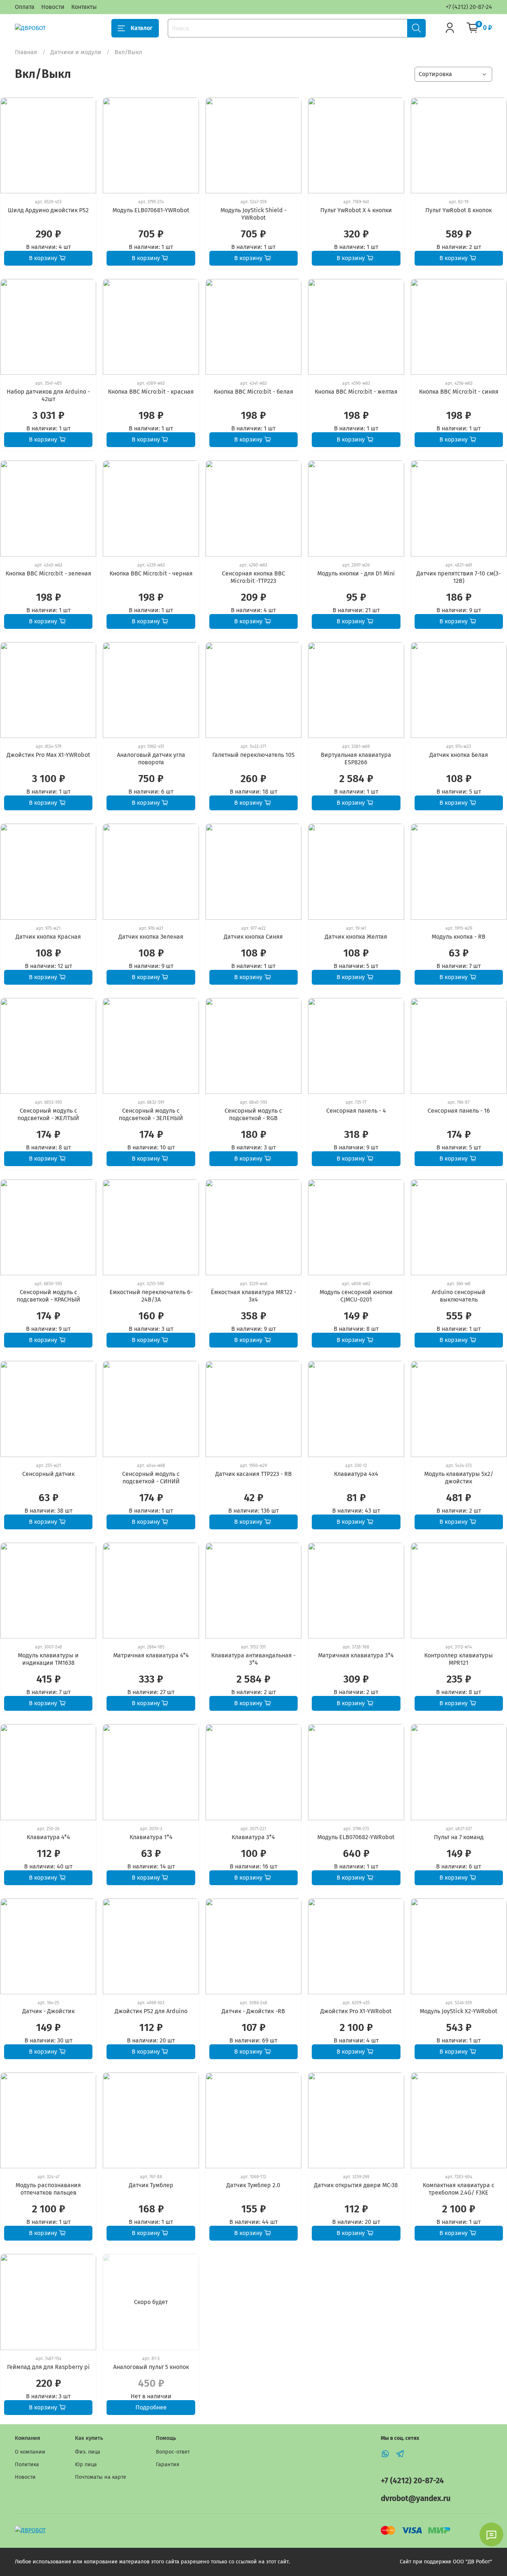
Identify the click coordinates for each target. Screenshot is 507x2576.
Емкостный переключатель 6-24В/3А (151, 1296)
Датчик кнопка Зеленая (151, 937)
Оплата (25, 7)
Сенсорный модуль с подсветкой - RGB (253, 1114)
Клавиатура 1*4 (151, 1837)
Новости (53, 7)
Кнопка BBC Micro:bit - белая (253, 392)
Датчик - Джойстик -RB (253, 2011)
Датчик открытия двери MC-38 (356, 2185)
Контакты (84, 7)
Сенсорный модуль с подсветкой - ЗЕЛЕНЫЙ (151, 1114)
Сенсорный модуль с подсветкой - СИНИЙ (151, 1478)
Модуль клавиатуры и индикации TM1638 (48, 1659)
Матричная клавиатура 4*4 (151, 1655)
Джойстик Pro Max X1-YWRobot (48, 755)
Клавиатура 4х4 (356, 1474)
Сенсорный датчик (48, 1474)
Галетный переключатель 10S (253, 755)
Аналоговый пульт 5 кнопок (151, 2367)
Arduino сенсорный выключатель (459, 1296)
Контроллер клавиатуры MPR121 (459, 1659)
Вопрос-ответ (173, 2452)
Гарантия (168, 2465)
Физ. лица (88, 2452)
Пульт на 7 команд (459, 1837)
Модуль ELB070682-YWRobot (356, 1837)
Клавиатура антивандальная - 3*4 (253, 1659)
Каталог (142, 28)
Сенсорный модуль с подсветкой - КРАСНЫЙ (48, 1296)
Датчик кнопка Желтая (356, 937)
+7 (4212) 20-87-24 (469, 7)
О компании (30, 2452)
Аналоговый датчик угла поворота (151, 759)
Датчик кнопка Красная (48, 937)
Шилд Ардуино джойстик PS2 (48, 210)
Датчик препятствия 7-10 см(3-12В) (459, 577)
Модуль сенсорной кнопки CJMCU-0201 (356, 1296)
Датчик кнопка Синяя (253, 937)
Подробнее (151, 2407)
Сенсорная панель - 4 (356, 1111)
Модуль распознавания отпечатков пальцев (48, 2189)
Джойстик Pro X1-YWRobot (356, 2011)
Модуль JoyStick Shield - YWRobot (253, 214)
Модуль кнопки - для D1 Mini (356, 573)
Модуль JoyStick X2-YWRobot (459, 2011)
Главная (26, 52)
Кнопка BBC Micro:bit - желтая (356, 392)
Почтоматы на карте (101, 2477)
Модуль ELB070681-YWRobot (151, 210)
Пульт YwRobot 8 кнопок (459, 210)
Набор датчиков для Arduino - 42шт (48, 395)
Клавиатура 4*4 (48, 1837)
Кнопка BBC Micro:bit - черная (151, 573)
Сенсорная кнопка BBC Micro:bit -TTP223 (253, 577)
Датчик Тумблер (151, 2185)
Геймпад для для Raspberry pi (48, 2367)
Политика (27, 2465)
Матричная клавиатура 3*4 (356, 1655)
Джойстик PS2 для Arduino (151, 2011)
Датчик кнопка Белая (459, 755)
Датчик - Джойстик (48, 2011)
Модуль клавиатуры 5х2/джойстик (459, 1478)
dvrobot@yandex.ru (416, 2499)
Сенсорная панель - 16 (459, 1111)
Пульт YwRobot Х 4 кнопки (356, 210)
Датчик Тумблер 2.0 (253, 2185)
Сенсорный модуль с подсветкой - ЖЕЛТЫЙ (48, 1114)
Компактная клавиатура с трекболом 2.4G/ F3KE (459, 2189)
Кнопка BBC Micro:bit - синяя (459, 392)
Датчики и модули (76, 52)
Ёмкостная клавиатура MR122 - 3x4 (253, 1296)
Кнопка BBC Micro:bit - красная (151, 392)
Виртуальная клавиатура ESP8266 (356, 759)
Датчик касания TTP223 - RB (253, 1474)
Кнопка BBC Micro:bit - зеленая (48, 573)
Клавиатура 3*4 (253, 1837)
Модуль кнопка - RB (459, 937)
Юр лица (86, 2465)
